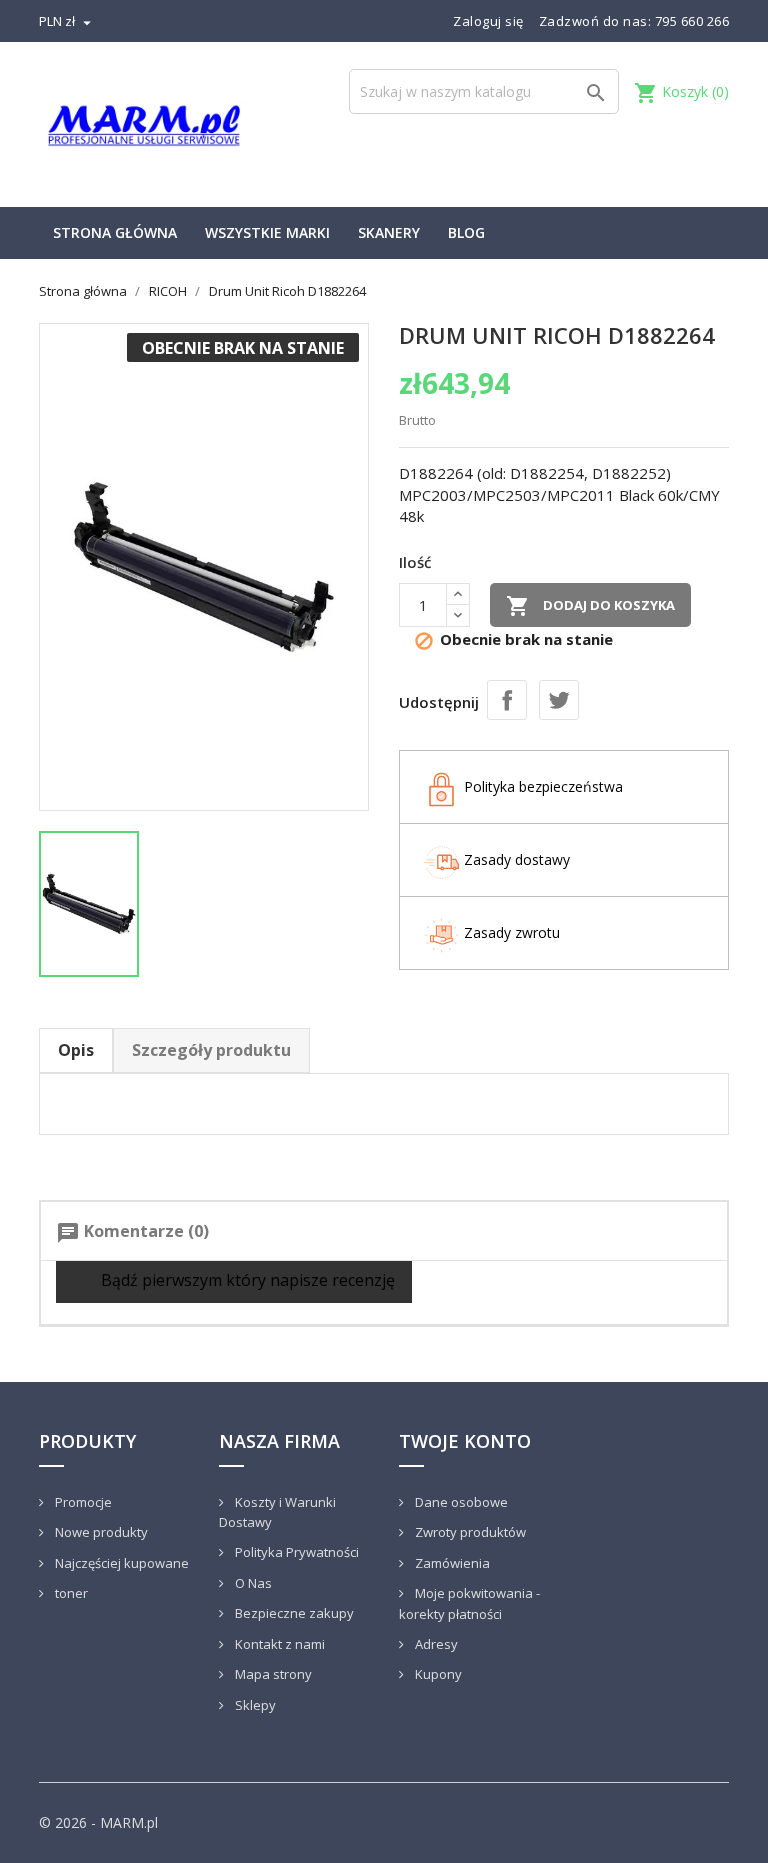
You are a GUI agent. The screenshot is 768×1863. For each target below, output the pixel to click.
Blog (466, 232)
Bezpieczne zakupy (293, 1613)
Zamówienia (451, 1563)
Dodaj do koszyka (590, 606)
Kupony (437, 1674)
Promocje (82, 1502)
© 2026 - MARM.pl (98, 1822)
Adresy (435, 1644)
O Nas (252, 1583)
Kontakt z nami (278, 1644)
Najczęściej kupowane (120, 1563)
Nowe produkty (100, 1532)
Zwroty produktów (469, 1532)
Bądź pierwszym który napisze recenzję (246, 1280)
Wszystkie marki (267, 232)
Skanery (389, 232)
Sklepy (254, 1705)
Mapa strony (272, 1674)
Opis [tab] (76, 1050)
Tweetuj (559, 700)
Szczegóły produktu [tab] (211, 1050)
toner (70, 1593)
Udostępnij (507, 700)
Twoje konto (465, 1441)
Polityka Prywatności (295, 1552)
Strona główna (115, 232)
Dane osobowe (460, 1502)
